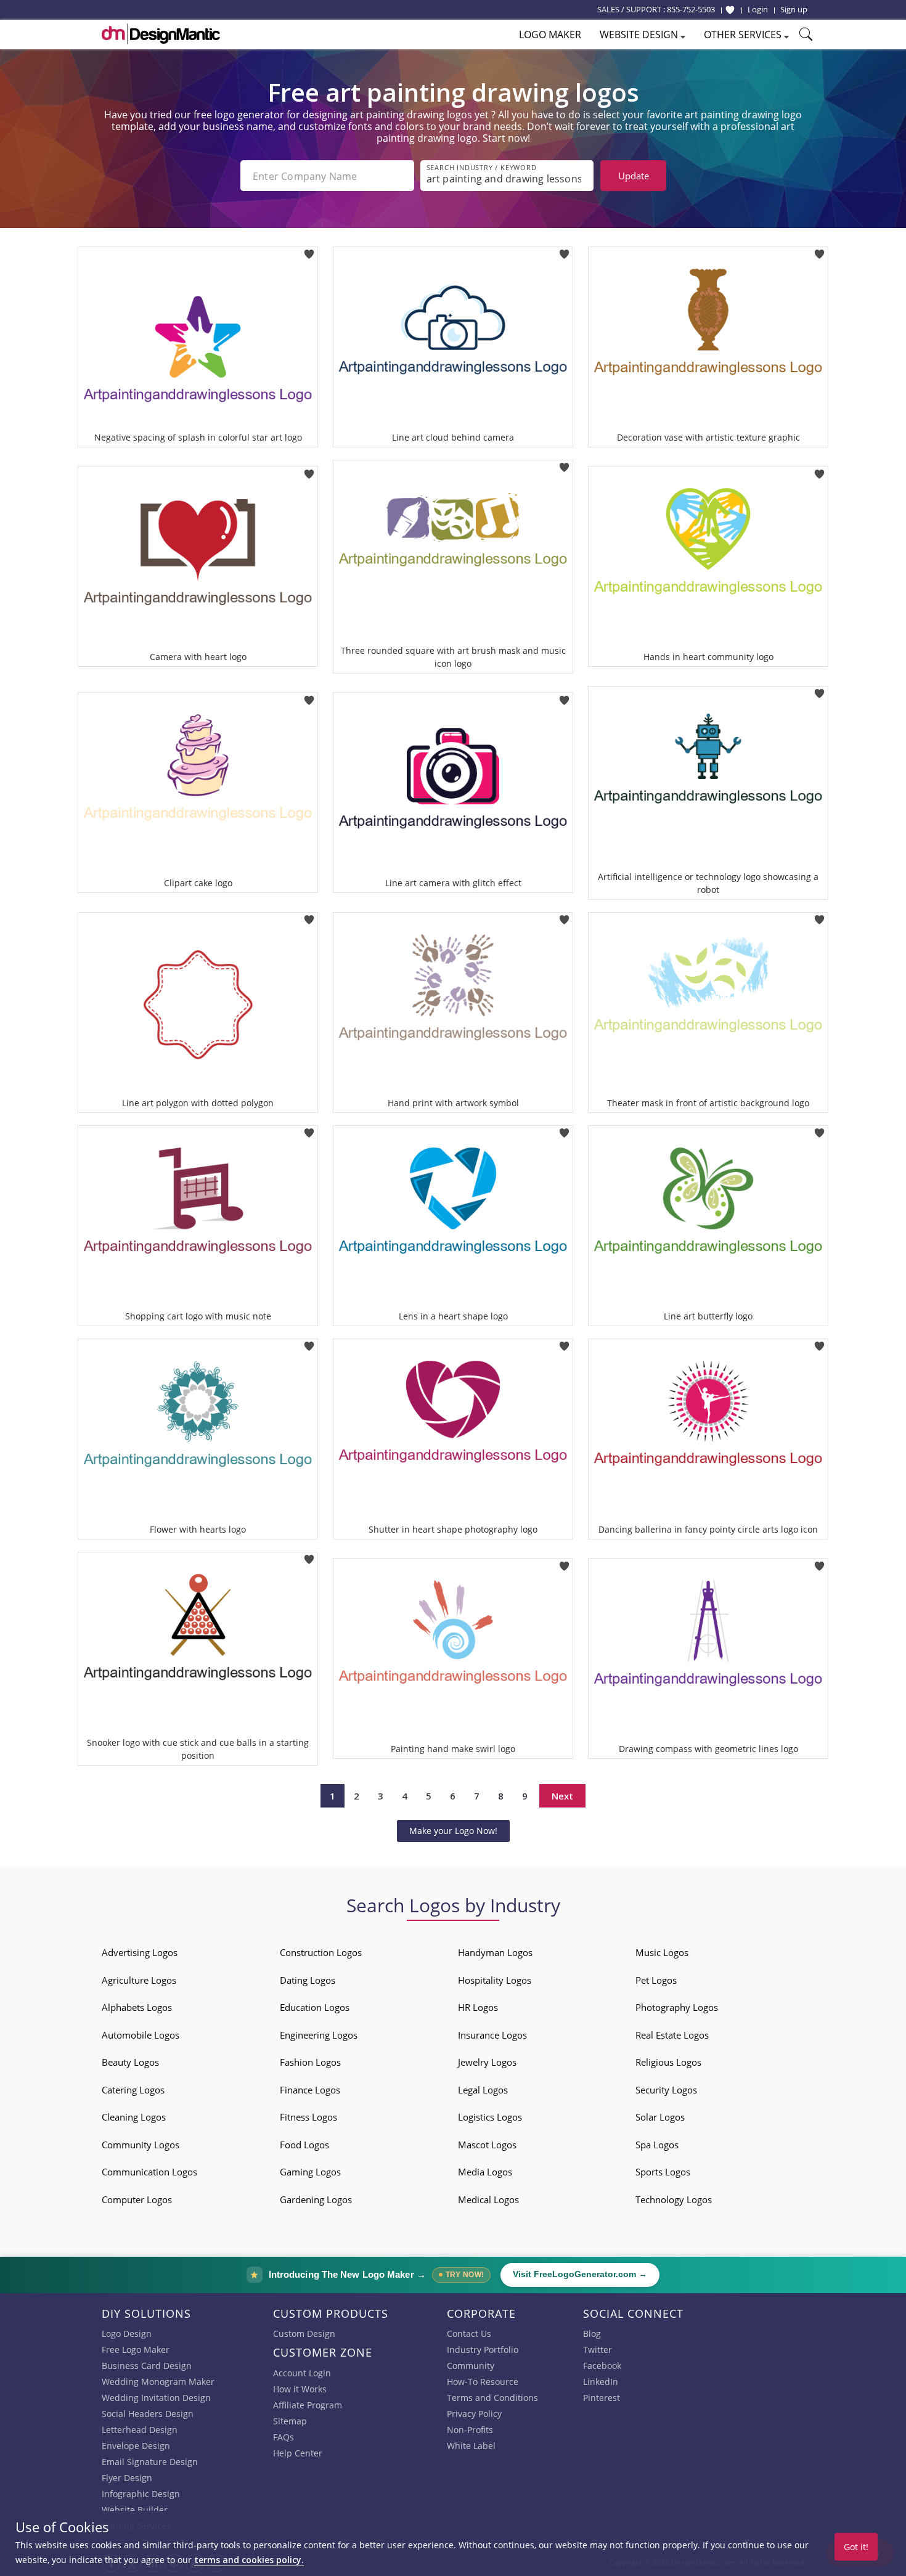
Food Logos (304, 2145)
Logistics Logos (490, 2117)
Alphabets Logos (137, 2007)
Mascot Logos (487, 2145)
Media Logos (485, 2172)
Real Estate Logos (672, 2035)
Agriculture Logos (139, 1980)
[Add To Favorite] (309, 251)
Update (634, 176)
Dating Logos (308, 1980)
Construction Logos (321, 1952)
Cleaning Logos (134, 2117)
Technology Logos (674, 2199)
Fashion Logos (310, 2062)
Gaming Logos (310, 2172)
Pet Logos (656, 1980)
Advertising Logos (140, 1952)
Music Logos (662, 1952)
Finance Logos (310, 2090)
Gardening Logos (316, 2199)
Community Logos (141, 2145)
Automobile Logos (141, 2035)
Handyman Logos (495, 1952)
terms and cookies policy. (249, 2560)
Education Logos (315, 2007)
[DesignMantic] (161, 34)
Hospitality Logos (495, 1980)
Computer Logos (137, 2199)
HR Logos (478, 2007)
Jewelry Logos (487, 2062)
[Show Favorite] (730, 10)
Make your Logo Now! (453, 1831)
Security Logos (666, 2090)
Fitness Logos (308, 2117)
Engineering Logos (319, 2035)
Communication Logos (149, 2172)
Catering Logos (133, 2090)
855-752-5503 (691, 9)
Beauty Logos (130, 2062)
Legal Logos (483, 2090)
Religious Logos (668, 2062)
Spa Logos (657, 2145)
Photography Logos (677, 2007)
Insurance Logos (492, 2035)
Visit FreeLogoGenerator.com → (580, 2274)
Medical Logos (488, 2199)
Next (562, 1796)
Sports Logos (663, 2172)
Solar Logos (660, 2117)
